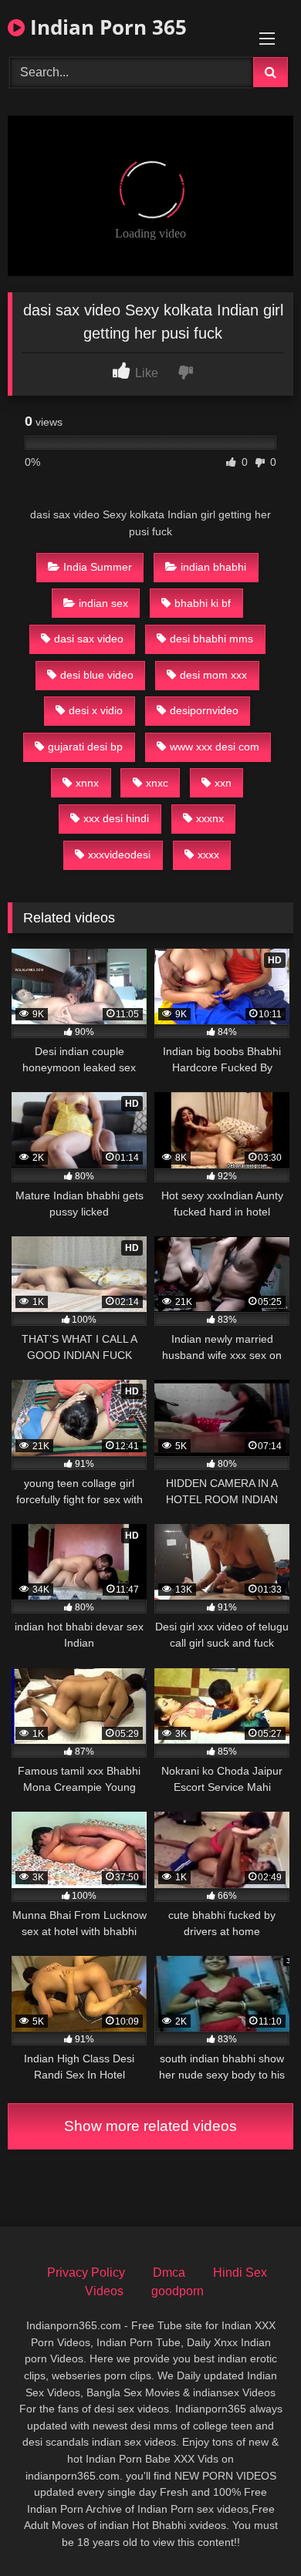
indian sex (103, 603)
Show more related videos (150, 2126)
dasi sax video (89, 639)
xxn (223, 783)
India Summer (98, 567)
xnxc (157, 783)
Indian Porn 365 (106, 27)
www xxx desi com (215, 747)
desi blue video (97, 675)
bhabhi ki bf (203, 603)
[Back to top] (253, 2530)
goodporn (178, 2291)
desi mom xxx (213, 675)
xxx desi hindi (116, 818)
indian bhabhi (213, 567)
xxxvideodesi (119, 855)
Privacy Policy (86, 2273)
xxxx (208, 855)
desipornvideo (204, 710)
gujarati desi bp (85, 747)
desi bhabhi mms (211, 639)
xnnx (87, 783)
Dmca (169, 2273)
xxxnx (210, 818)
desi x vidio (96, 710)
